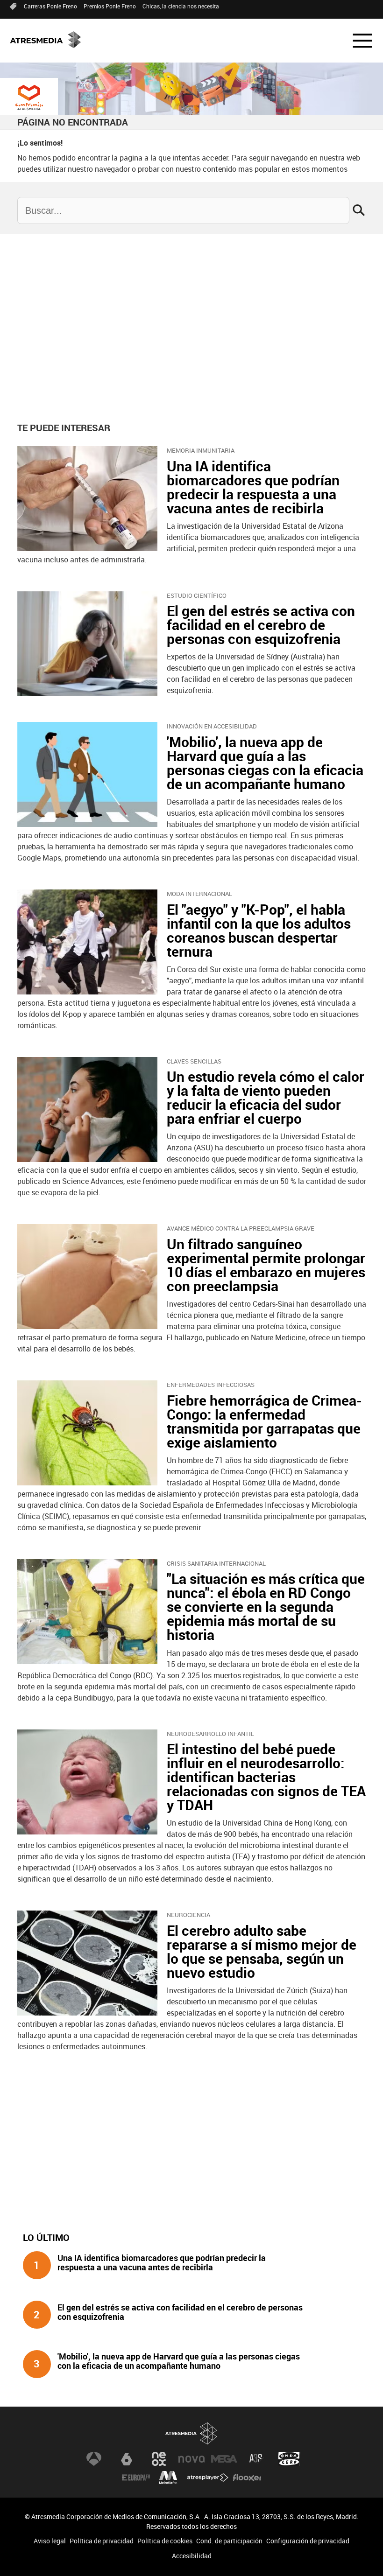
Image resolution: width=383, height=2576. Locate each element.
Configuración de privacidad (308, 2541)
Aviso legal (50, 2541)
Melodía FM (168, 2478)
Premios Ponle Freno (110, 6)
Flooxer (247, 2478)
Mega (224, 2459)
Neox (159, 2459)
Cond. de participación (229, 2541)
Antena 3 (94, 2459)
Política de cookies (165, 2541)
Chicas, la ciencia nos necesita (181, 6)
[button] (357, 41)
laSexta (127, 2459)
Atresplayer (208, 2478)
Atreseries (256, 2459)
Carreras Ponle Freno (50, 6)
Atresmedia (191, 2433)
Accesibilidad (192, 2556)
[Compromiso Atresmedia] (29, 98)
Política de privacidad (102, 2541)
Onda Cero (289, 2459)
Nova (191, 2459)
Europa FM (136, 2478)
